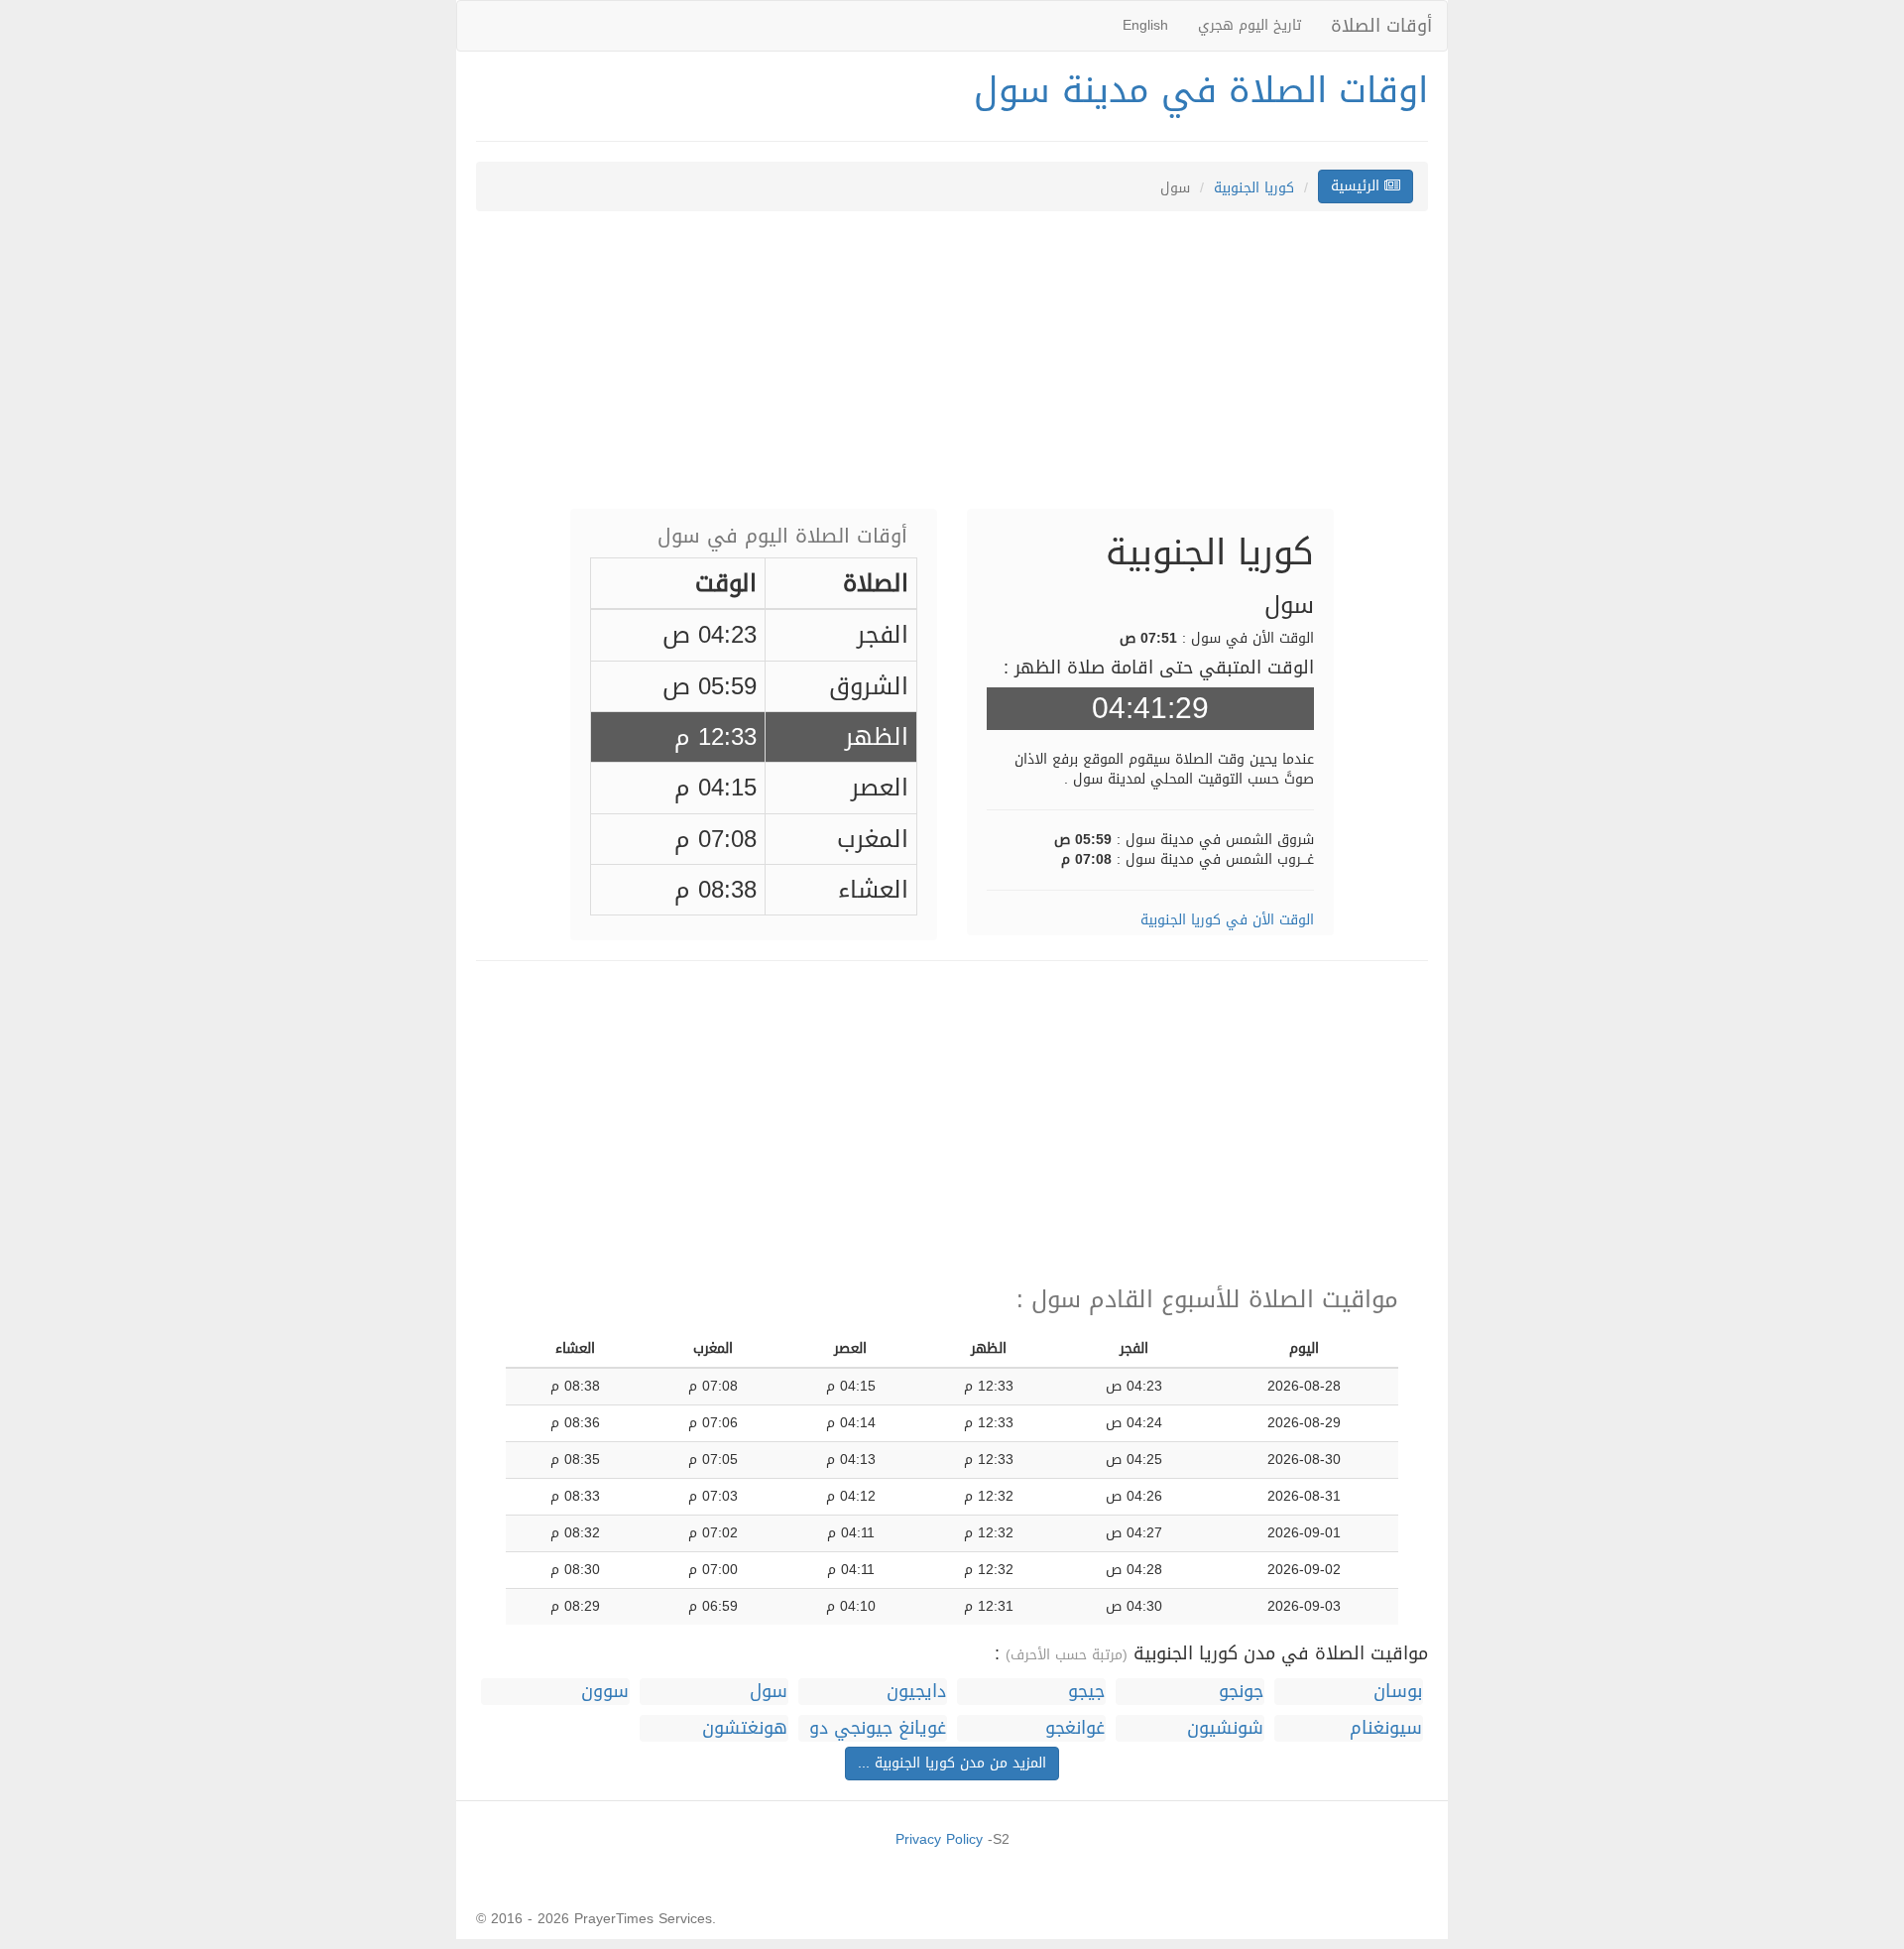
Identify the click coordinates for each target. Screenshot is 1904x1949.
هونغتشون (745, 1728)
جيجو (1086, 1692)
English (1145, 25)
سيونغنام (1386, 1728)
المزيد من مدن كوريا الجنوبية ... (952, 1763)
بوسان (1398, 1692)
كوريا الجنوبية (1254, 188)
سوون (605, 1692)
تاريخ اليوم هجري (1249, 25)
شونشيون (1225, 1728)
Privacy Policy (939, 1839)
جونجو (1241, 1692)
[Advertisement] (952, 370)
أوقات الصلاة (1381, 26)
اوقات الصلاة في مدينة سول (1201, 90)
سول (769, 1692)
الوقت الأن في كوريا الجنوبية (1227, 920)
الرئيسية (1358, 186)
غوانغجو (1075, 1728)
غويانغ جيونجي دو (878, 1728)
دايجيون (916, 1692)
